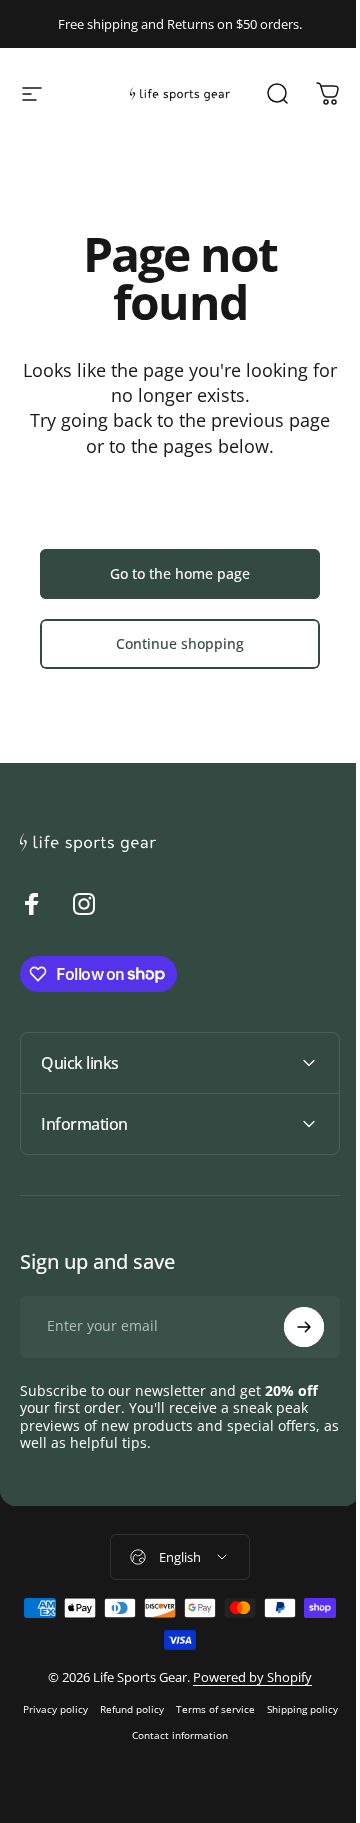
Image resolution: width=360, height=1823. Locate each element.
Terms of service (249, 1709)
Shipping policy (118, 1735)
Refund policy (166, 1709)
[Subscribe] (289, 1327)
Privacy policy (89, 1709)
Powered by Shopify (245, 1677)
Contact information (214, 1735)
